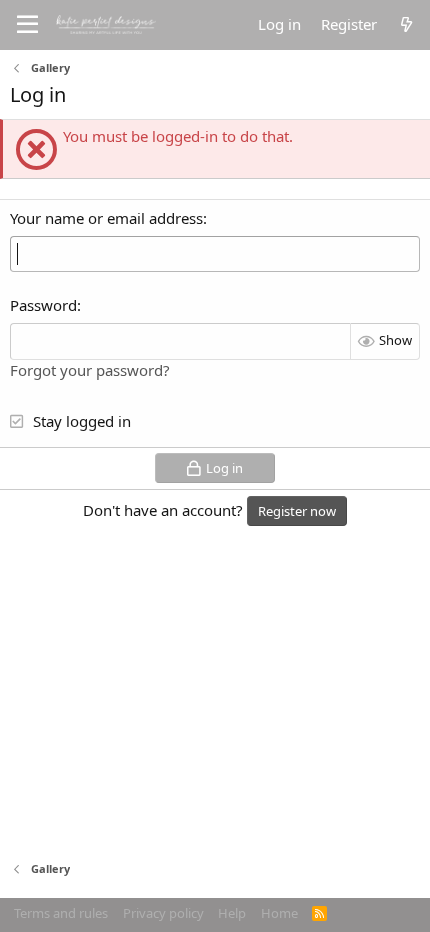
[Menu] (27, 25)
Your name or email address (106, 218)
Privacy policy (163, 913)
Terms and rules (61, 913)
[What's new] (406, 24)
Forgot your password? (90, 370)
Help (232, 913)
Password (43, 305)
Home (279, 913)
